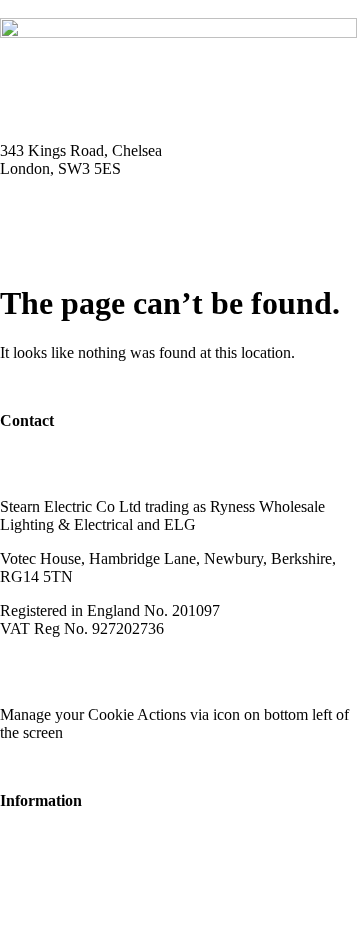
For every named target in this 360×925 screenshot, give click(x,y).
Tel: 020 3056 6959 (62, 202)
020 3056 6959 (48, 454)
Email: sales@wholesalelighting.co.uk (120, 220)
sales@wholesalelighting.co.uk (97, 472)
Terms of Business (176, 662)
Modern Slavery (51, 662)
